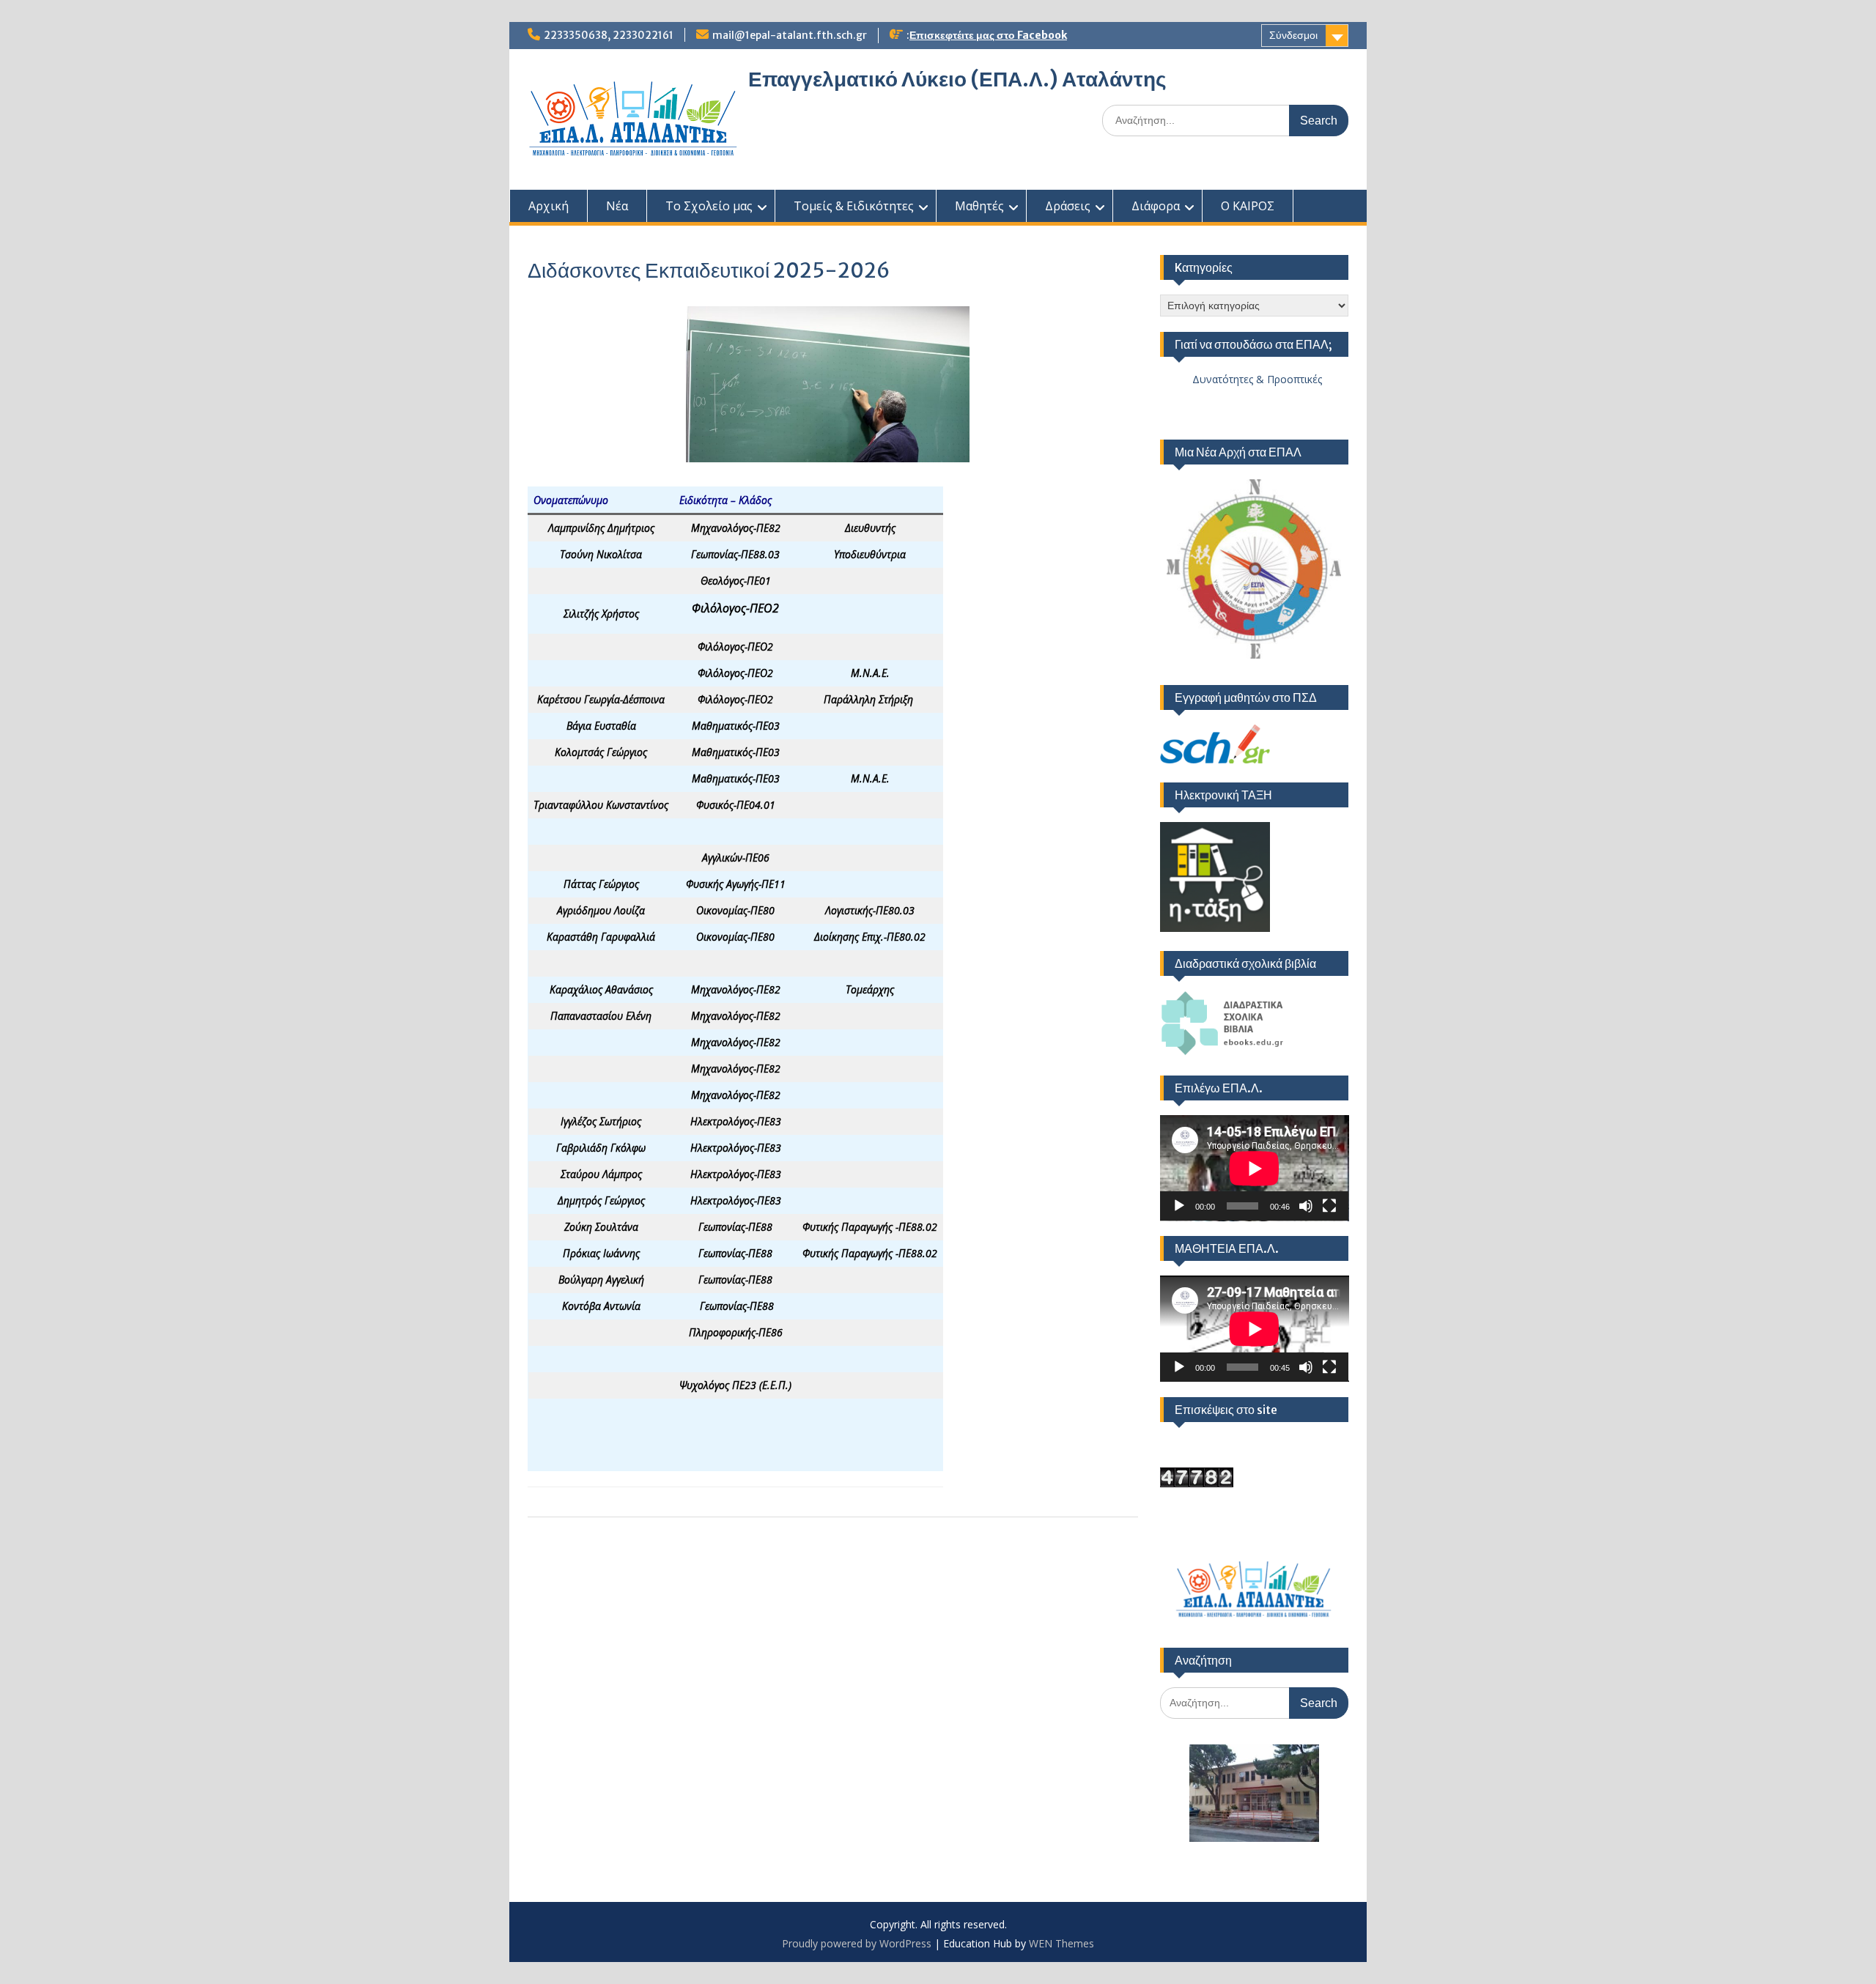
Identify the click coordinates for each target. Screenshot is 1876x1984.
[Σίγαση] (1306, 1206)
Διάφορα (1156, 206)
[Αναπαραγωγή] (1179, 1206)
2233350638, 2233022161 (609, 35)
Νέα (617, 206)
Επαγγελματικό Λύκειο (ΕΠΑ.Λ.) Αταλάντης (957, 79)
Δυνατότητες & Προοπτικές (1241, 379)
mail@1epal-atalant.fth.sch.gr (790, 35)
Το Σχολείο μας (709, 206)
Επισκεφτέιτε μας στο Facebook (988, 35)
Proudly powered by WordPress (857, 1943)
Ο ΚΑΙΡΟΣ (1248, 206)
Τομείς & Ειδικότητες (854, 206)
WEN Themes (1061, 1943)
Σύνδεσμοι (1293, 35)
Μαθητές (979, 206)
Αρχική (549, 206)
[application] (1255, 1168)
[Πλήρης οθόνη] (1329, 1206)
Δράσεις (1068, 206)
